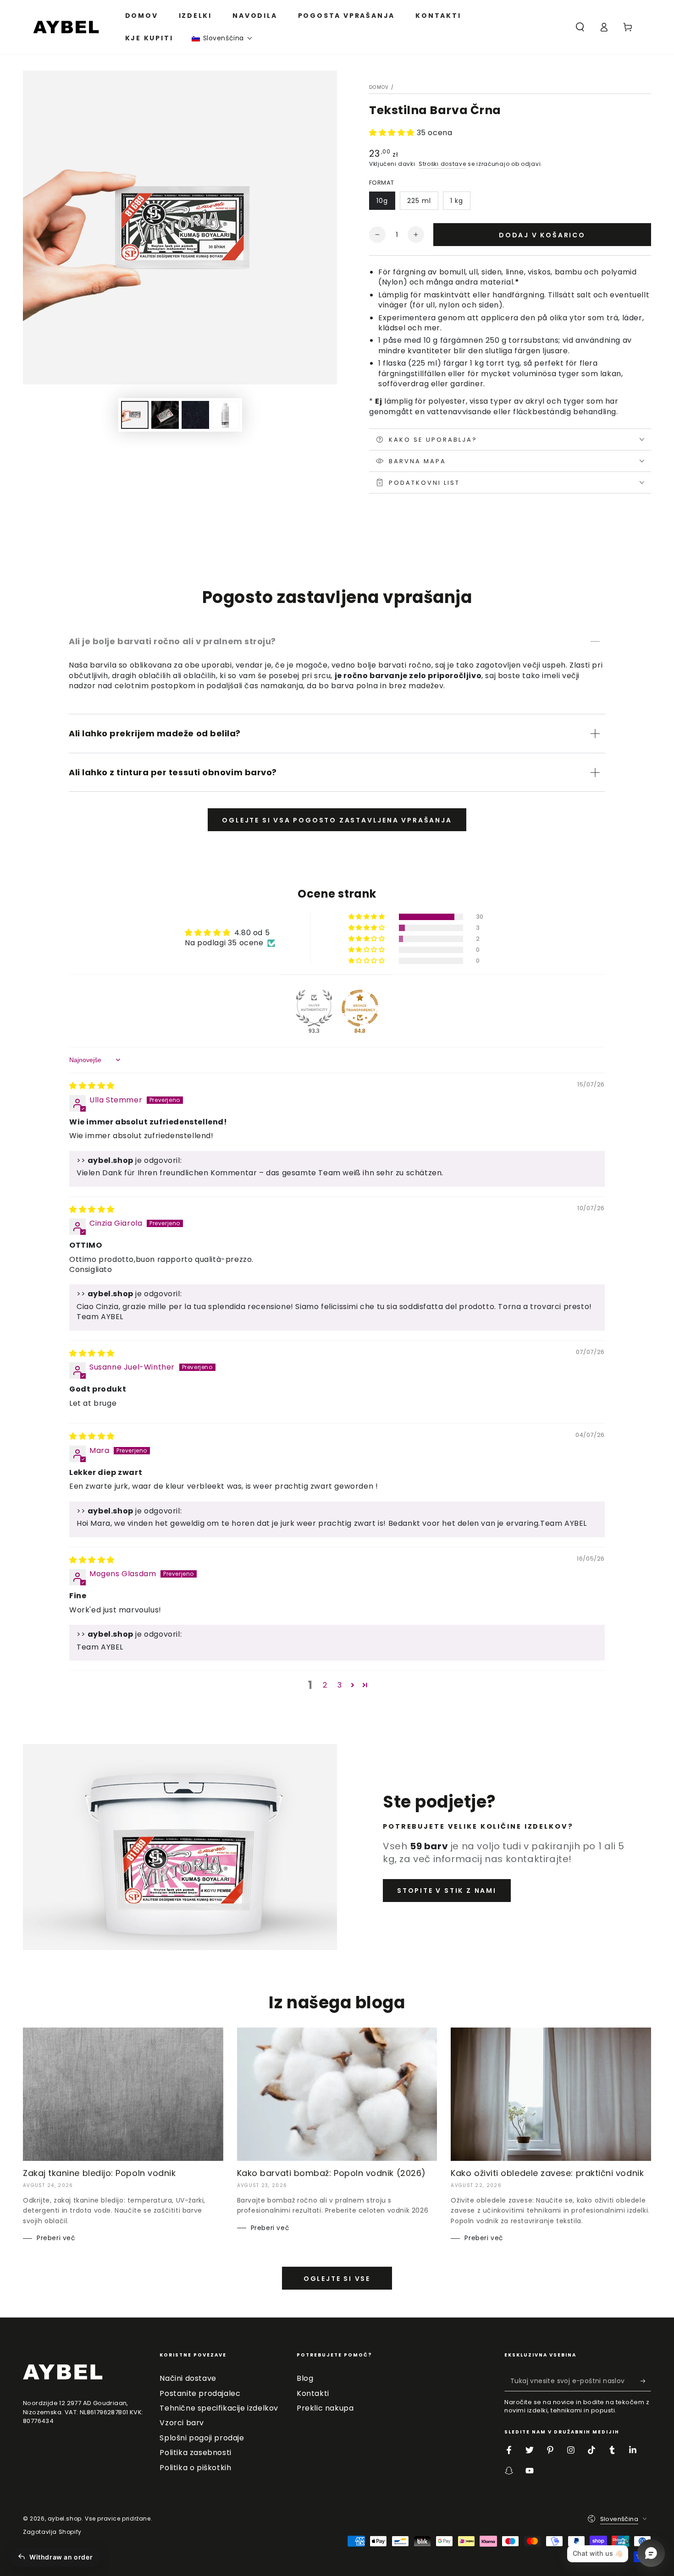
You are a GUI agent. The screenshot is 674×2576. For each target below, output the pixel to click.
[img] (92, 1086)
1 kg (457, 201)
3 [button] (340, 1685)
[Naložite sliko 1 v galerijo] (135, 415)
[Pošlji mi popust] (646, 2381)
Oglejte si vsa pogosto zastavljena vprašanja (337, 820)
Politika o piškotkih (195, 2468)
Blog (305, 2378)
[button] (222, 38)
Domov (379, 87)
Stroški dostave (442, 164)
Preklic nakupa (325, 2408)
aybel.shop (65, 2518)
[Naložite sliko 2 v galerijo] (165, 415)
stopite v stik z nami (447, 1891)
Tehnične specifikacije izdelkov (219, 2408)
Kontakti (313, 2393)
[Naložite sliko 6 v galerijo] (226, 415)
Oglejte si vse (337, 2279)
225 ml (419, 201)
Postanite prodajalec (200, 2393)
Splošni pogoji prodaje (202, 2438)
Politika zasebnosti (195, 2453)
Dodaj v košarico (542, 235)
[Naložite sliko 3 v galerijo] (195, 415)
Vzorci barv (182, 2423)
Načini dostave (188, 2378)
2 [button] (325, 1685)
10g (382, 201)
